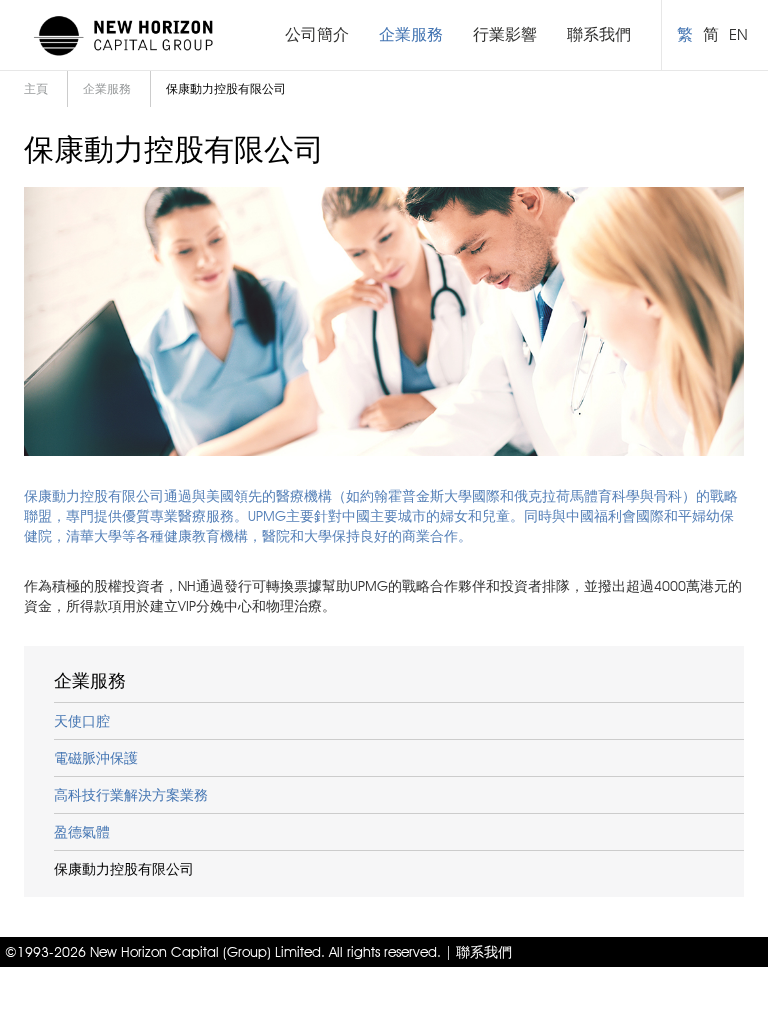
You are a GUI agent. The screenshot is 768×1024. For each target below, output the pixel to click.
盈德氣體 (82, 832)
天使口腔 (82, 721)
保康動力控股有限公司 (124, 869)
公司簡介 (317, 34)
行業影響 (505, 34)
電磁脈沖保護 (96, 758)
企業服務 (411, 34)
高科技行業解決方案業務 (131, 795)
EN (738, 34)
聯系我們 (599, 34)
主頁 (36, 88)
